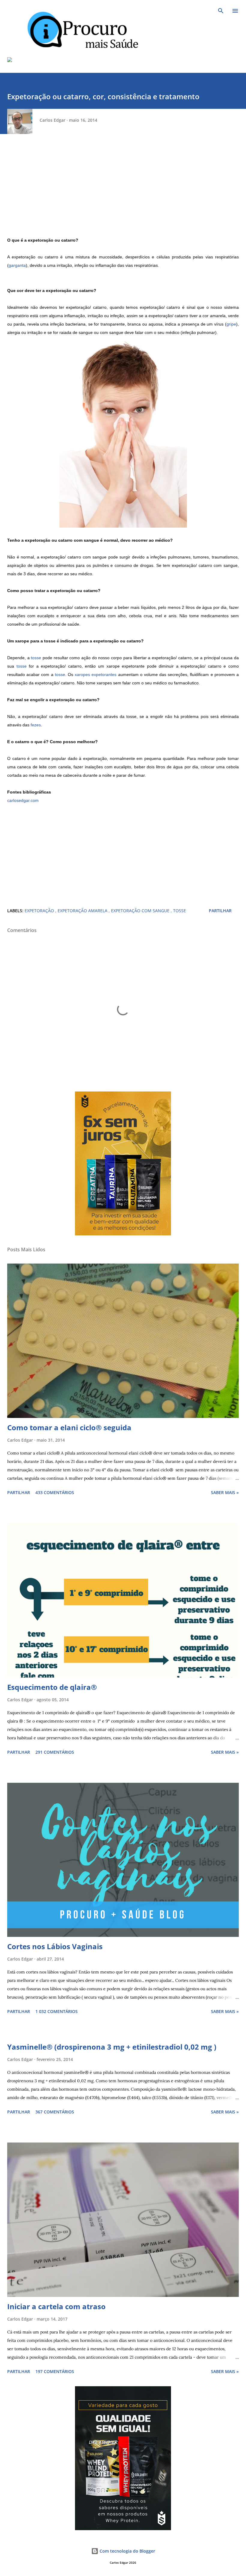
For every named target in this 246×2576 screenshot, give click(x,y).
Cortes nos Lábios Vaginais (55, 1946)
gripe (231, 324)
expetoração (40, 911)
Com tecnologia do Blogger (127, 2551)
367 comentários (55, 2112)
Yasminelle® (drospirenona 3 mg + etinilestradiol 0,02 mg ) (112, 2047)
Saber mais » (225, 1492)
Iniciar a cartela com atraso (56, 2306)
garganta (17, 265)
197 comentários (55, 2371)
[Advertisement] (123, 194)
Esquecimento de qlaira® (52, 1687)
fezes (36, 725)
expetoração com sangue (141, 911)
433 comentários (55, 1492)
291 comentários (55, 1752)
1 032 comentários (57, 2011)
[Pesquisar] (221, 11)
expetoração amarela (83, 911)
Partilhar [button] (220, 911)
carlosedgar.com (23, 800)
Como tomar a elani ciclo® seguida (69, 1427)
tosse (36, 658)
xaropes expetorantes (96, 675)
